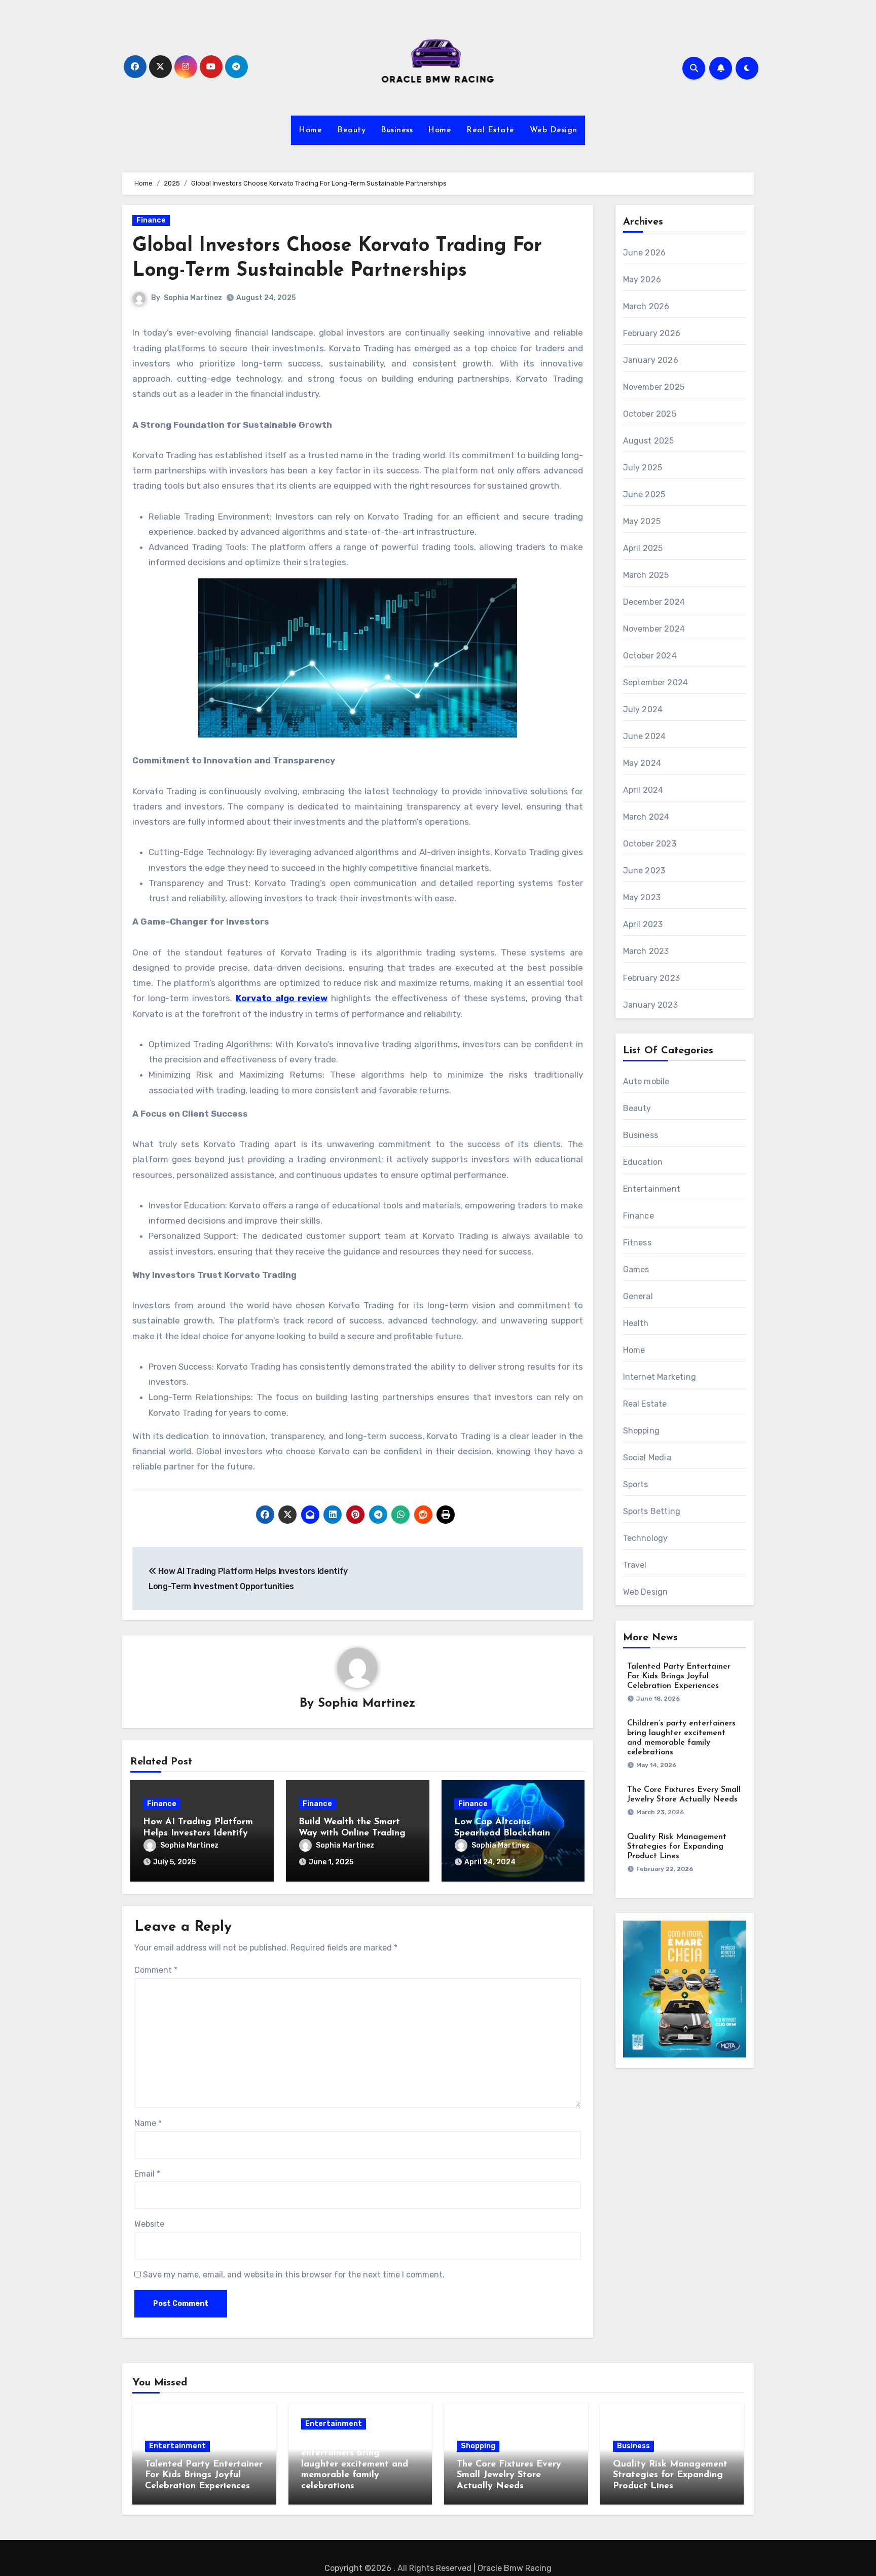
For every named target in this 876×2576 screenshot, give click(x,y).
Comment (156, 1970)
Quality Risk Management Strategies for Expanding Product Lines (677, 1847)
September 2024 (656, 683)
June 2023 (644, 871)
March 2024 (646, 817)
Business (397, 130)
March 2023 (646, 951)
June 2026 (645, 253)
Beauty (351, 130)
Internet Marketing (660, 1377)
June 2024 (645, 736)
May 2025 (642, 521)
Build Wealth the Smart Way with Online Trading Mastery (352, 1833)
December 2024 (654, 602)
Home (310, 130)
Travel (635, 1565)
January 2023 (650, 1005)
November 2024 (654, 629)
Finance (151, 220)
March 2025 (646, 575)
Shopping (642, 1431)
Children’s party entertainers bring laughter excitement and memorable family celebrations (355, 2464)
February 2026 (652, 333)
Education (643, 1162)
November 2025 (654, 387)
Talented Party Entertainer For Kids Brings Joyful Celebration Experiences (679, 1676)
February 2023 (652, 978)
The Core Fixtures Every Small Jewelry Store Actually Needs (509, 2475)
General (638, 1296)
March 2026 (646, 306)
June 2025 (644, 494)
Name (148, 2123)
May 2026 (642, 280)
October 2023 (650, 844)
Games (636, 1269)
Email (147, 2174)
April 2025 (643, 548)
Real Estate (490, 130)
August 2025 (649, 441)
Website (149, 2224)
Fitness (637, 1243)
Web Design (554, 130)
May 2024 (642, 763)
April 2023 (643, 924)
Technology (646, 1538)
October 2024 (650, 656)
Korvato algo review (282, 998)
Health (636, 1323)
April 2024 (643, 790)
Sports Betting (652, 1511)
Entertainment (652, 1189)
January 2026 (651, 360)
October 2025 (650, 414)
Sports (636, 1484)
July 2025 (643, 468)
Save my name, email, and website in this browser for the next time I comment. (294, 2275)
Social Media (647, 1458)
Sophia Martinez (193, 298)
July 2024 (643, 709)
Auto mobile (646, 1081)
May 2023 (642, 897)
